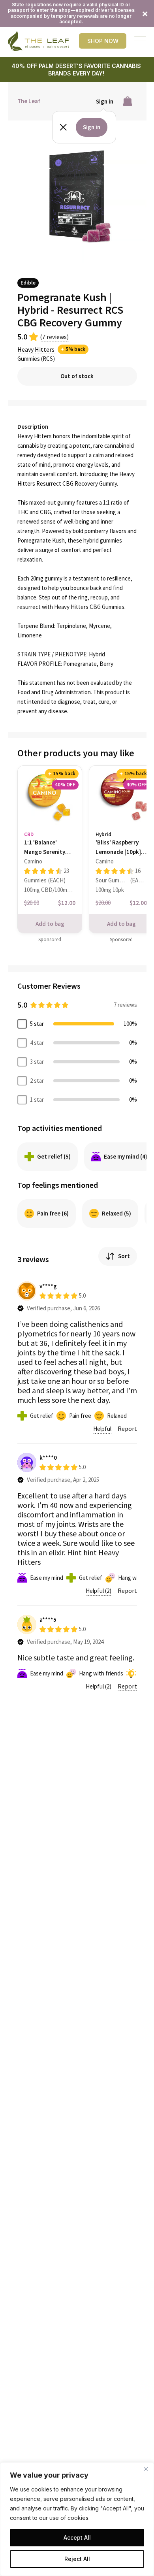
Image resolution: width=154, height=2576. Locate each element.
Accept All (77, 2537)
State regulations (32, 5)
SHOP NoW (103, 41)
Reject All (77, 2559)
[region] (77, 2519)
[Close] (146, 2469)
